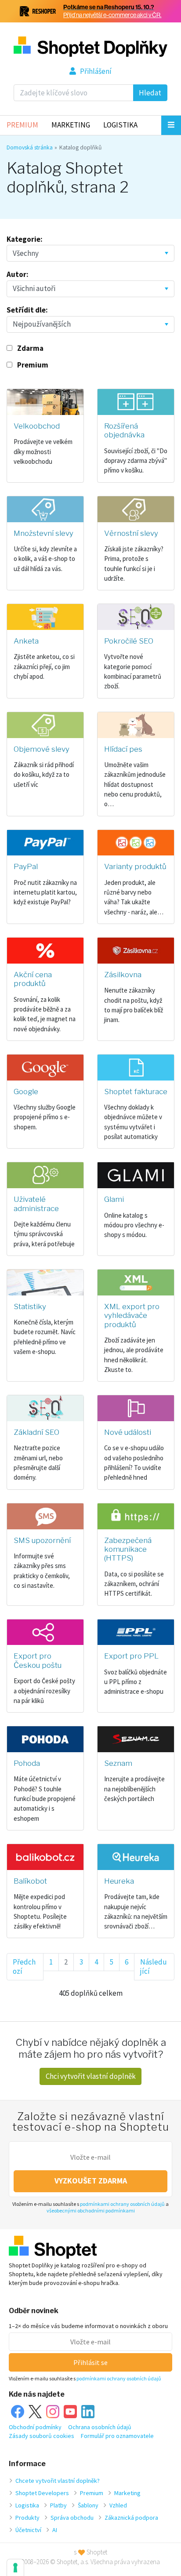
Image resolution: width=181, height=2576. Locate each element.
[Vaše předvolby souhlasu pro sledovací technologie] (15, 2568)
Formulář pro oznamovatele (117, 2436)
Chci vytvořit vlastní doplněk (91, 2076)
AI (55, 2530)
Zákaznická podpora (131, 2518)
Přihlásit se (90, 2362)
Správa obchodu (72, 2518)
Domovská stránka (30, 147)
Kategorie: (25, 239)
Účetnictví (28, 2530)
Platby (58, 2505)
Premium (22, 125)
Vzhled (118, 2505)
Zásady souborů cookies (42, 2436)
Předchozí (24, 1967)
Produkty (27, 2518)
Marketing (71, 125)
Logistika (120, 125)
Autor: (18, 274)
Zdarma (30, 348)
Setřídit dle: (27, 310)
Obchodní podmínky (35, 2427)
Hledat (150, 93)
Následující (154, 1967)
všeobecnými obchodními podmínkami (91, 2210)
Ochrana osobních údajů (100, 2427)
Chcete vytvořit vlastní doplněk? (58, 2481)
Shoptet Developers (42, 2493)
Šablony (88, 2505)
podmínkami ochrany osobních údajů (122, 2204)
